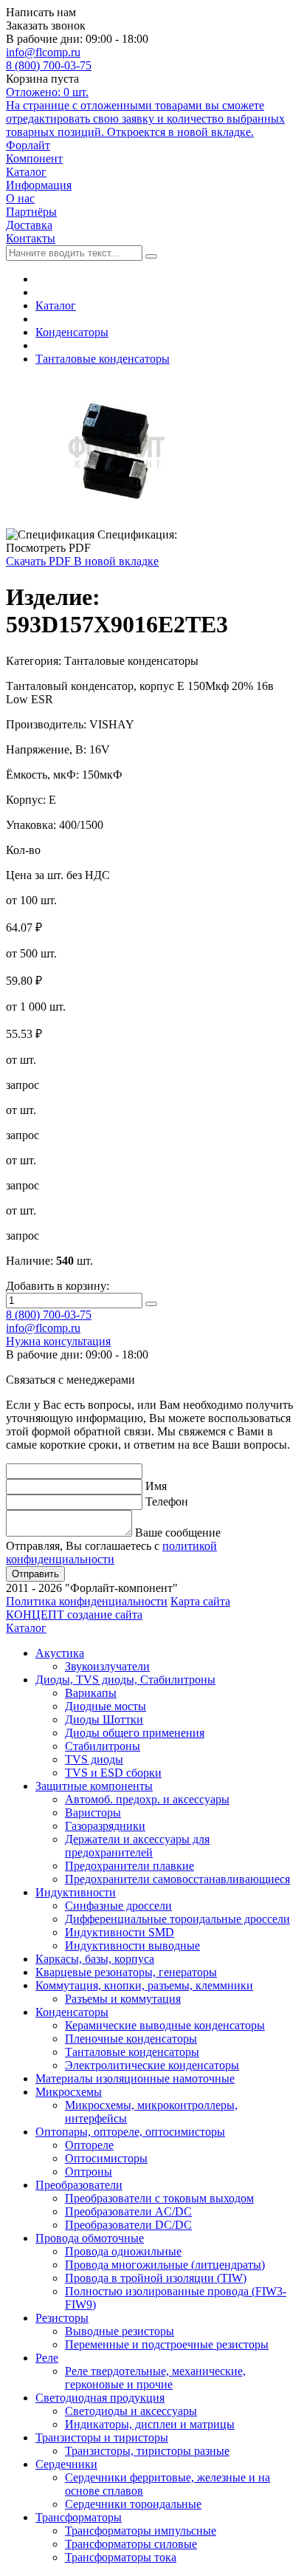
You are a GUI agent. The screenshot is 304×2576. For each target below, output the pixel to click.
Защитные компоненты (94, 1786)
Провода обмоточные (90, 2238)
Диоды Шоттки (104, 1719)
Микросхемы (69, 2092)
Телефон (167, 1501)
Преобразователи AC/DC (128, 2211)
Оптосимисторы (106, 2158)
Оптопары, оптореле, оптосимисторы (130, 2132)
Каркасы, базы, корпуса (95, 1959)
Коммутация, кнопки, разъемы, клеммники (144, 1985)
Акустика (60, 1653)
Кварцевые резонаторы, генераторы (126, 1972)
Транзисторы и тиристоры (102, 2437)
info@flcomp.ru (43, 52)
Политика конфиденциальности (87, 1601)
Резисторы (62, 2318)
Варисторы (93, 1813)
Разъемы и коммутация (123, 1999)
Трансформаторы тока (121, 2557)
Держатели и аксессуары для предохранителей (137, 1846)
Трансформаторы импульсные (141, 2531)
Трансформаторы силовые (131, 2544)
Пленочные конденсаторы (131, 2039)
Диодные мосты (106, 1706)
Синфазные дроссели (118, 1906)
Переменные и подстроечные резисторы (167, 2344)
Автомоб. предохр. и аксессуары (147, 1799)
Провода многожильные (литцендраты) (165, 2265)
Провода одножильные (123, 2251)
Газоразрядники (105, 1826)
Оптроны (89, 2172)
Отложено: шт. (145, 112)
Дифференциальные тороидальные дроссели (177, 1919)
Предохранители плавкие (129, 1866)
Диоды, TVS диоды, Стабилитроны (125, 1680)
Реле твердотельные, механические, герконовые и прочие (155, 2378)
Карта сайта (200, 1601)
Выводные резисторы (120, 2331)
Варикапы (91, 1693)
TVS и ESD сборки (113, 1773)
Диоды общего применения (135, 1733)
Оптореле (89, 2145)
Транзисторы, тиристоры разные (147, 2451)
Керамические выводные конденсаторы (165, 2025)
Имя (156, 1486)
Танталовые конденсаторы (103, 359)
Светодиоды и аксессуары (131, 2411)
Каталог (56, 305)
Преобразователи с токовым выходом (159, 2198)
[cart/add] (151, 1304)
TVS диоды (94, 1759)
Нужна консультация (58, 1341)
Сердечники (66, 2464)
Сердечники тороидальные (133, 2504)
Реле (47, 2358)
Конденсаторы (72, 332)
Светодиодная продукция (100, 2398)
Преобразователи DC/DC (128, 2225)
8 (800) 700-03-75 (49, 65)
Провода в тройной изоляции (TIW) (156, 2278)
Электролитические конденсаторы (152, 2065)
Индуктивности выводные (132, 1945)
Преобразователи (79, 2185)
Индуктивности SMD (120, 1932)
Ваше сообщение (178, 1533)
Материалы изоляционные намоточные (135, 2078)
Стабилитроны (103, 1746)
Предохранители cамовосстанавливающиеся (177, 1879)
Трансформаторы (79, 2517)
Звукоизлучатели (107, 1666)
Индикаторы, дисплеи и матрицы (150, 2424)
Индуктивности (76, 1892)
